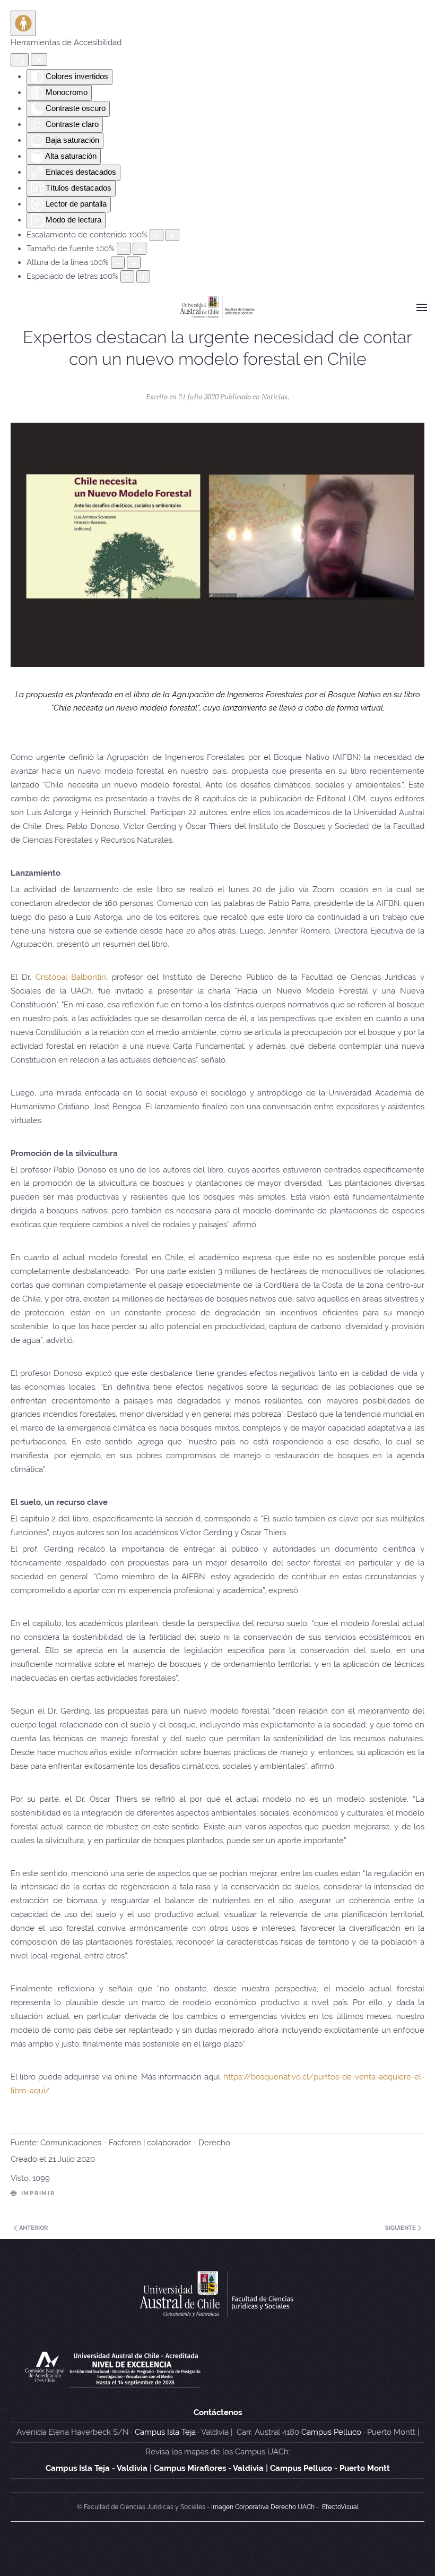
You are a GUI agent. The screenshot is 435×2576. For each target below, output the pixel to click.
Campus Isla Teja (165, 2432)
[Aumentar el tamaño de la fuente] (140, 249)
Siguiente (401, 2228)
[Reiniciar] (20, 60)
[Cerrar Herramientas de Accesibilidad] (39, 59)
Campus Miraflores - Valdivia (209, 2468)
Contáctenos (218, 2412)
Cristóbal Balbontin (71, 977)
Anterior (33, 2228)
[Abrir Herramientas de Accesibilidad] (23, 23)
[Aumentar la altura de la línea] (134, 263)
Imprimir (38, 2193)
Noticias (275, 396)
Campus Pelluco (331, 2432)
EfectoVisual (340, 2507)
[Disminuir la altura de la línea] (118, 263)
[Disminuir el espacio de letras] (127, 276)
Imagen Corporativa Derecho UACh (263, 2507)
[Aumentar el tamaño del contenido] (172, 235)
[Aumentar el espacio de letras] (143, 276)
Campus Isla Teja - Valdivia (97, 2468)
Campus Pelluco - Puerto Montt (330, 2468)
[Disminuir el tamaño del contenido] (156, 235)
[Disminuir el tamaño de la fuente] (124, 249)
